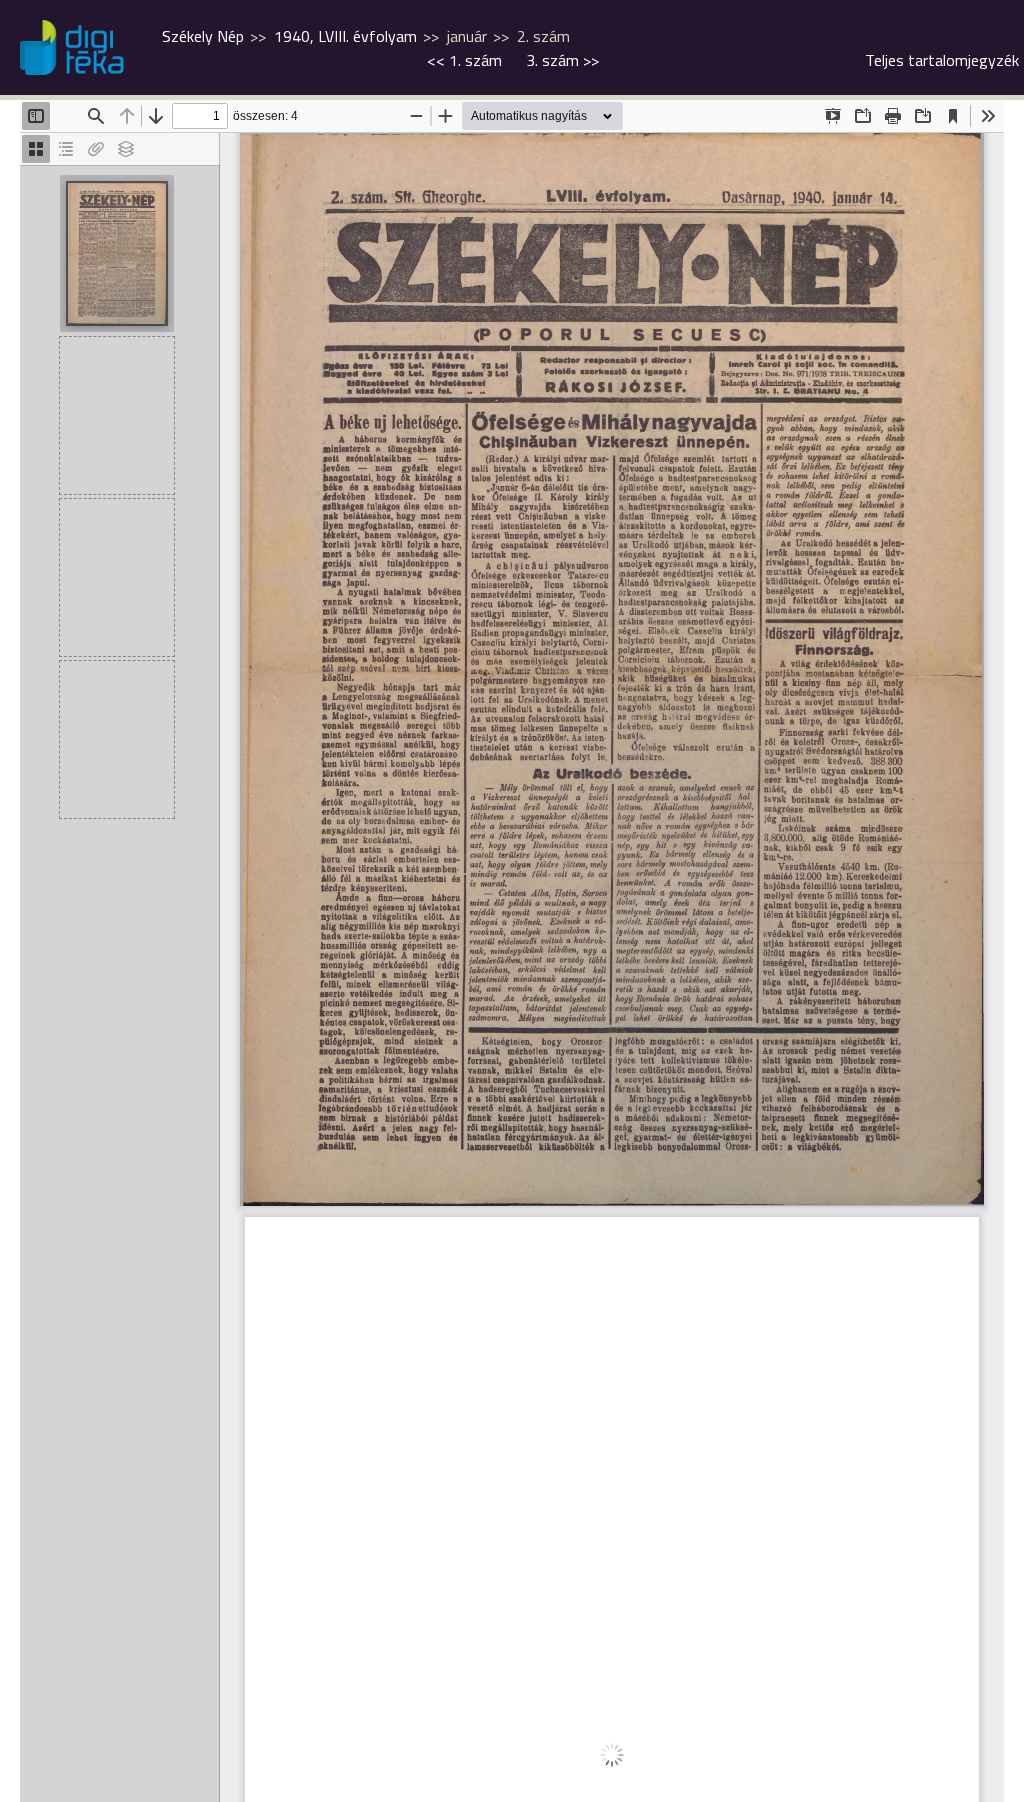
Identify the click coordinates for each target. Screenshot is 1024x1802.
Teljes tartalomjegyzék (942, 60)
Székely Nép (203, 36)
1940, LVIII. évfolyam (345, 36)
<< (464, 60)
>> (562, 60)
